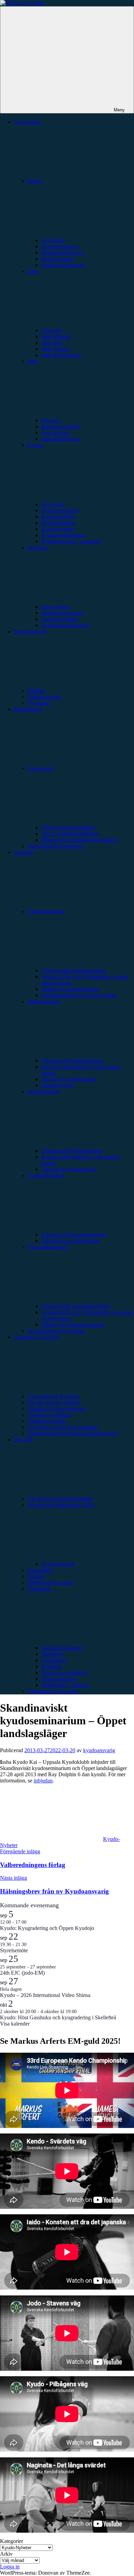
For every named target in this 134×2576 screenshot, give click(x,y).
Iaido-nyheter (56, 349)
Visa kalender (15, 2024)
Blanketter (52, 1654)
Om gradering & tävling (53, 1396)
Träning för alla (44, 697)
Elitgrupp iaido (57, 1085)
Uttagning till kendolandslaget (74, 970)
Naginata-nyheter (60, 619)
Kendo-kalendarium (63, 265)
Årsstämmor (54, 1660)
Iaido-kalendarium (61, 355)
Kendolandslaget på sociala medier (79, 995)
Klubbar (36, 691)
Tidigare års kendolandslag (70, 989)
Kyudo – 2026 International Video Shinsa (45, 1995)
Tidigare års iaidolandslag (69, 1079)
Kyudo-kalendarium (63, 535)
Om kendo (53, 240)
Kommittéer (40, 1570)
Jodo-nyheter (55, 433)
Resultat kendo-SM (62, 253)
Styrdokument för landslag (56, 1331)
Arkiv (6, 2554)
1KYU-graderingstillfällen (70, 834)
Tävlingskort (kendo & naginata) (63, 1427)
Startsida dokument (62, 1648)
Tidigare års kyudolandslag (70, 1241)
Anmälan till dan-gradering (57, 1409)
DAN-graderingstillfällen (68, 827)
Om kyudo (53, 504)
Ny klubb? (39, 703)
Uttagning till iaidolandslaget (72, 1061)
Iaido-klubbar (56, 336)
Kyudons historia (60, 510)
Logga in (10, 2567)
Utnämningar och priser (53, 1691)
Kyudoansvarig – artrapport (71, 541)
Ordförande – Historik (65, 1685)
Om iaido (51, 330)
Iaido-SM (52, 343)
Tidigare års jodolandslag (68, 1169)
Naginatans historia (62, 613)
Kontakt (36, 1576)
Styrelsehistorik (58, 1564)
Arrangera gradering (49, 1415)
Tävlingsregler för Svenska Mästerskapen (72, 1433)
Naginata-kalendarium (65, 625)
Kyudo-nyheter (58, 529)
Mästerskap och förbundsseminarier (80, 840)
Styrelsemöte (14, 1950)
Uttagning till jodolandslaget (72, 1151)
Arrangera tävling (47, 1421)
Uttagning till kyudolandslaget (74, 1235)
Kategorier (12, 2541)
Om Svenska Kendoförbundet (60, 1499)
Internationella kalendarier (56, 846)
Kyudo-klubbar (58, 517)
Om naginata (55, 607)
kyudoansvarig (99, 1750)
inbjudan (43, 1781)
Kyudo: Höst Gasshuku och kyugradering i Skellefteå (58, 2017)
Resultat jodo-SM (60, 427)
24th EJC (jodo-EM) (22, 1973)
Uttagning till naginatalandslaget (76, 1306)
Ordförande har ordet (50, 1582)
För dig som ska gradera (54, 1402)
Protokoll (51, 1666)
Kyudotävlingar (58, 523)
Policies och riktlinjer (64, 1673)
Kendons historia (60, 246)
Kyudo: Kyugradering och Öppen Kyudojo (47, 1928)
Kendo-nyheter (58, 259)
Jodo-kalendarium (61, 439)
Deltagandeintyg (59, 1679)
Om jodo (51, 420)
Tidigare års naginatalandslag (73, 1325)
